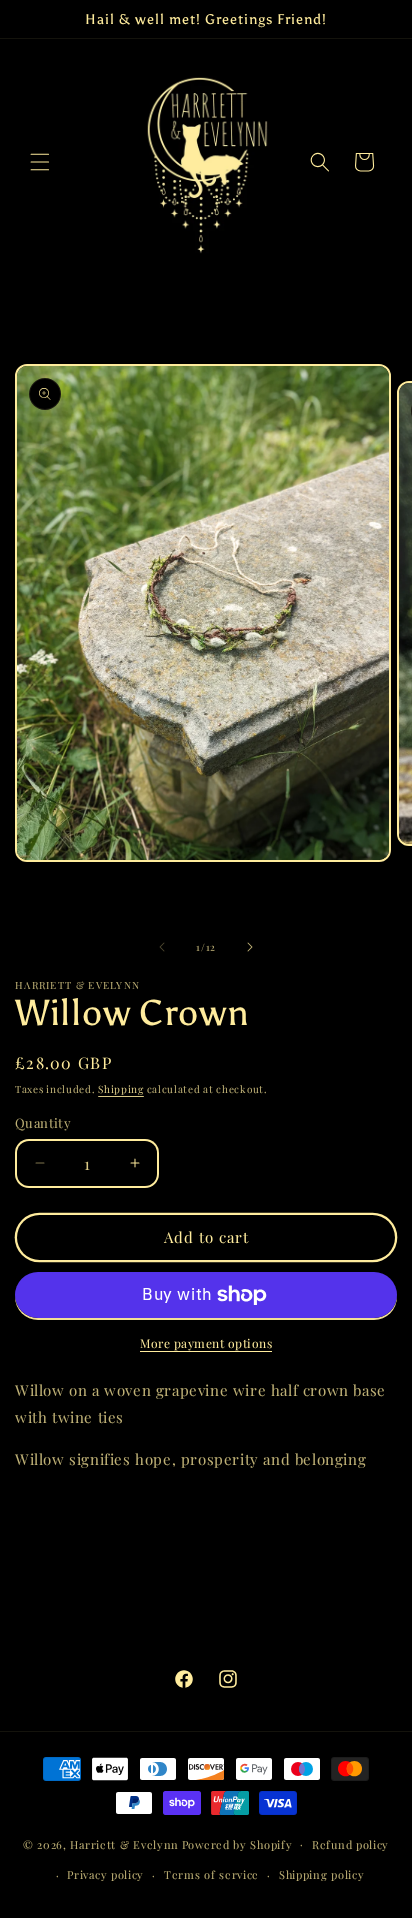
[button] (40, 162)
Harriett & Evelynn (124, 1843)
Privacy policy (105, 1874)
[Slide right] (250, 947)
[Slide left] (162, 947)
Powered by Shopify (237, 1843)
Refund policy (350, 1844)
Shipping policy (322, 1874)
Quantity (43, 1122)
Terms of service (211, 1874)
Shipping (121, 1089)
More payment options (206, 1343)
